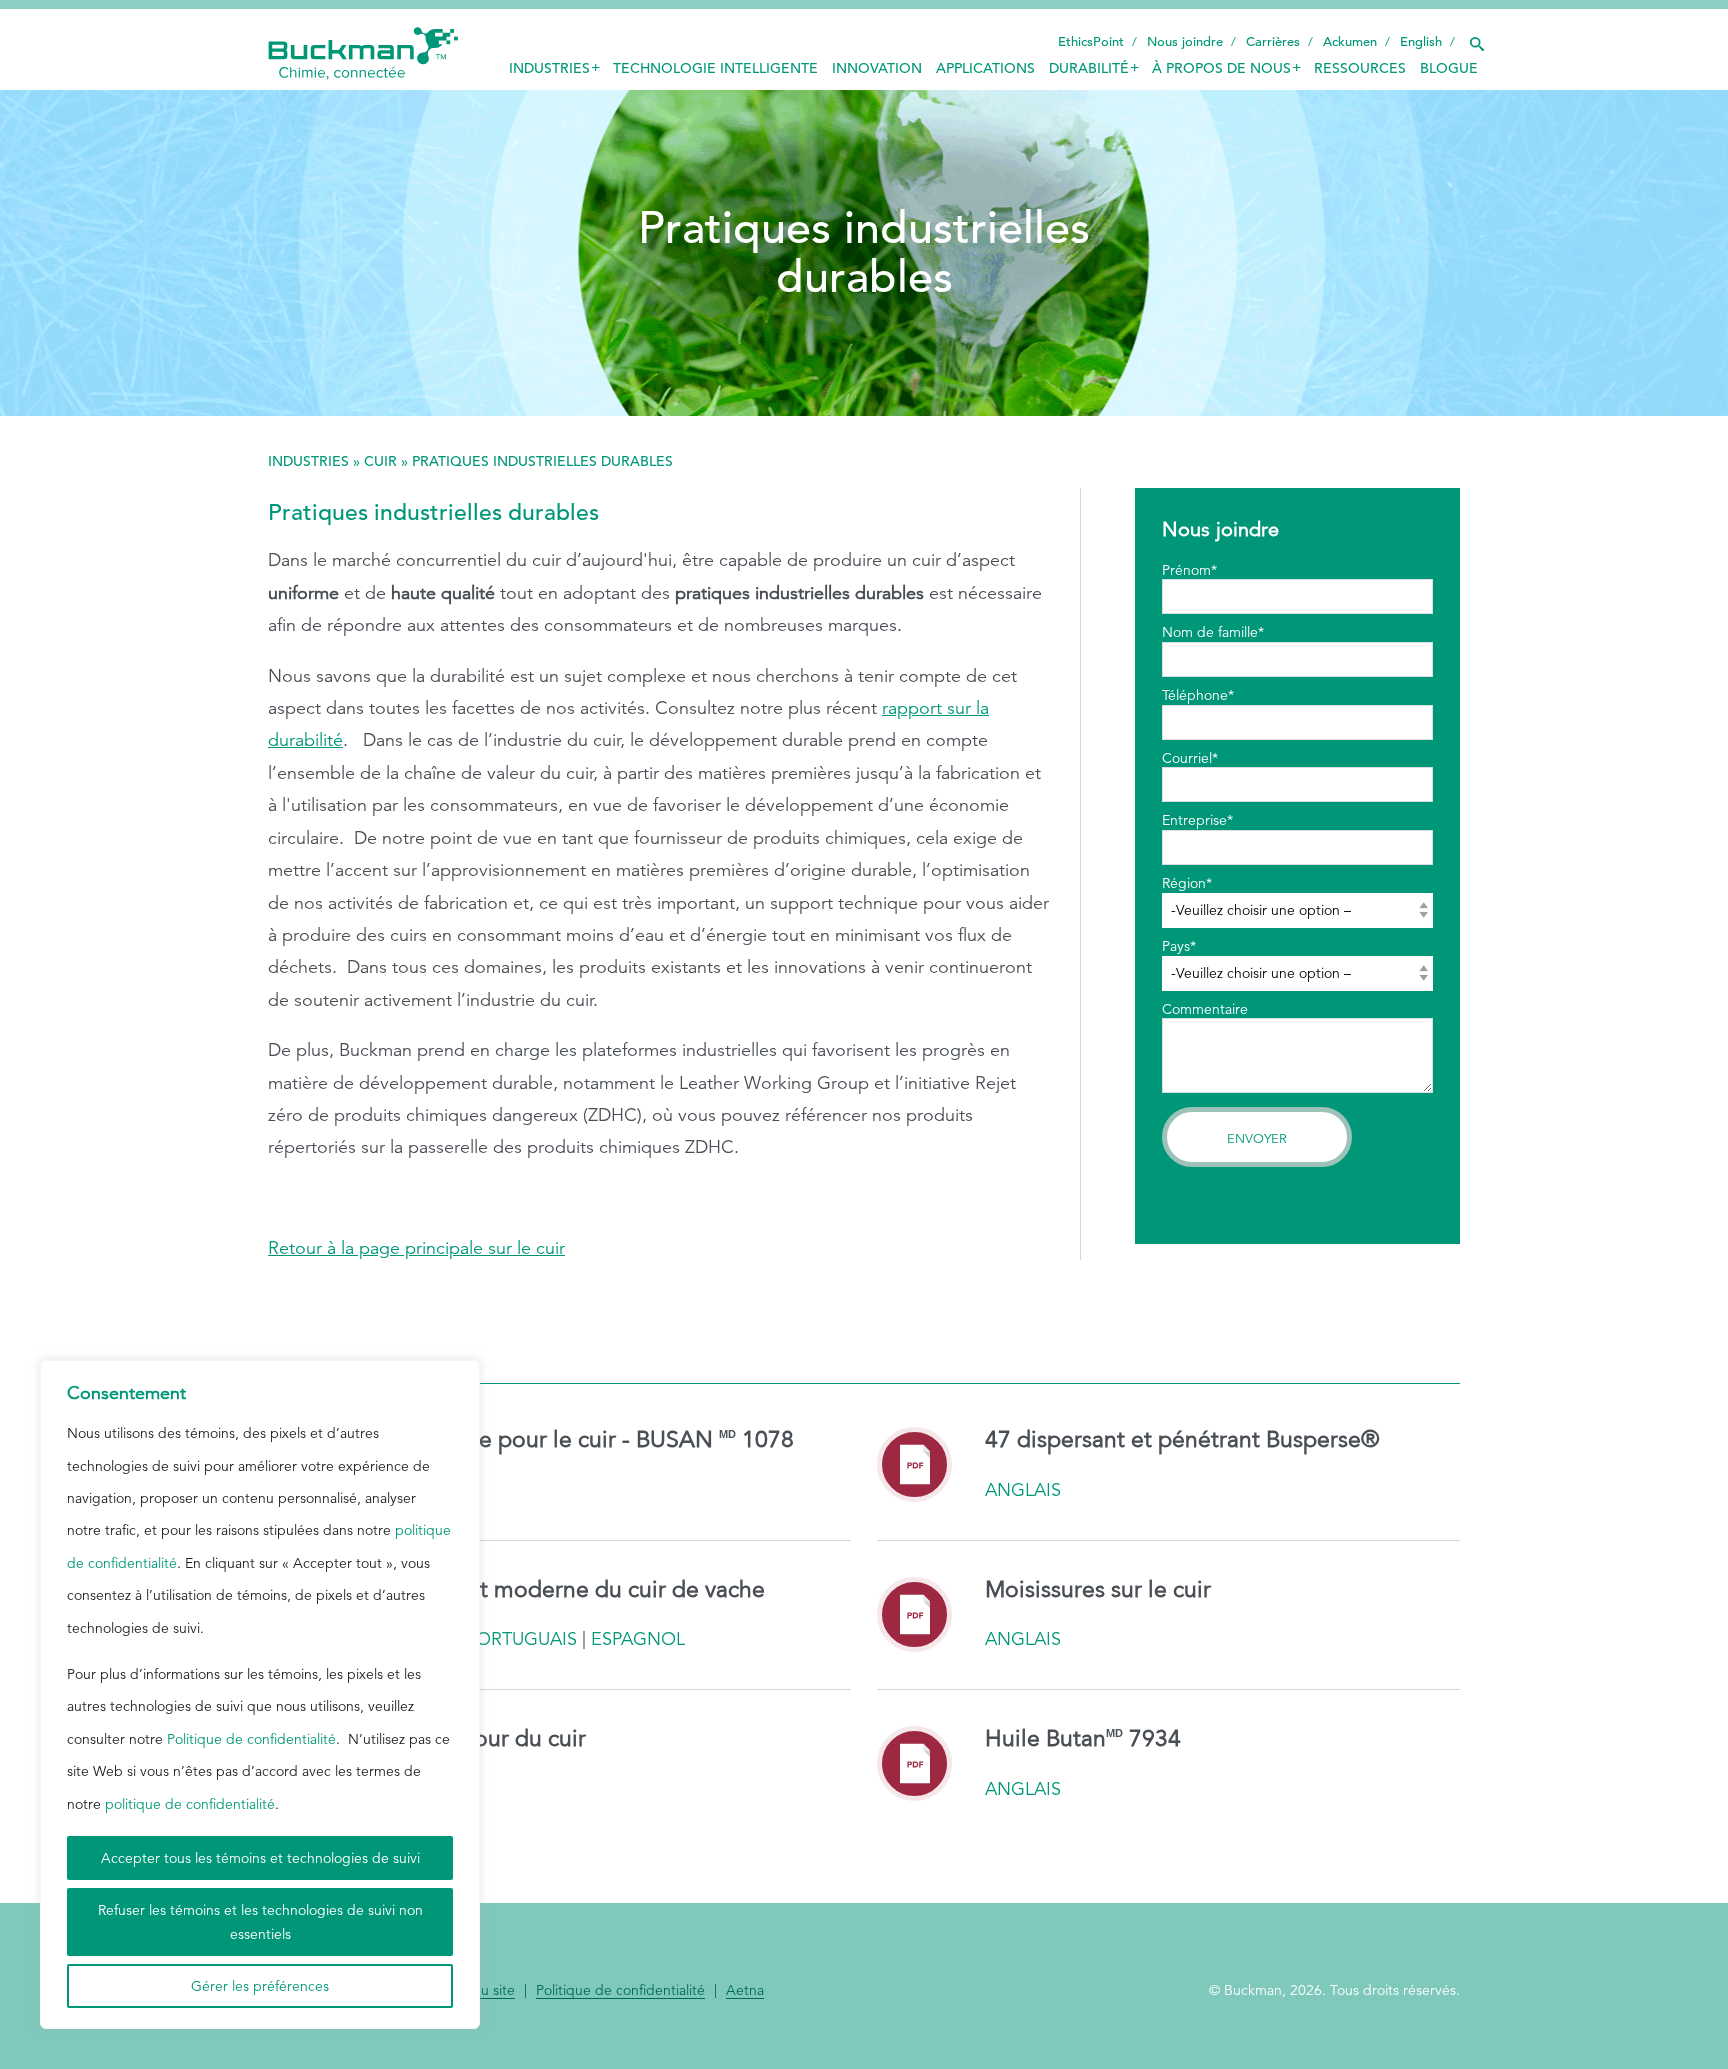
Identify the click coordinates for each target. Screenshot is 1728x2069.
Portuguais (521, 1639)
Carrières (1273, 41)
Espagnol (638, 1639)
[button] (1476, 39)
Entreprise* (1197, 820)
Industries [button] (549, 68)
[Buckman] (363, 54)
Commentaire (1205, 1009)
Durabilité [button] (1089, 68)
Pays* (1179, 946)
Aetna (745, 1990)
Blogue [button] (1449, 68)
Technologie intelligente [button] (715, 68)
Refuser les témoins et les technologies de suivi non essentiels (260, 1922)
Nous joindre (1185, 41)
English (1421, 41)
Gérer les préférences (260, 1986)
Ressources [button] (1360, 68)
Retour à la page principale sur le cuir (416, 1248)
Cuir (380, 461)
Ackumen (1350, 41)
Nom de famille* (1213, 632)
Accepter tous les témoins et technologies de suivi (260, 1858)
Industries (308, 461)
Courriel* (1190, 758)
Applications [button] (985, 68)
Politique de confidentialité (251, 1739)
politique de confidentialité (190, 1804)
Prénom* (1189, 570)
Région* (1187, 883)
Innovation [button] (877, 68)
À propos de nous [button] (1221, 68)
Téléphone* (1198, 695)
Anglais (1023, 1490)
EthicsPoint (1091, 41)
